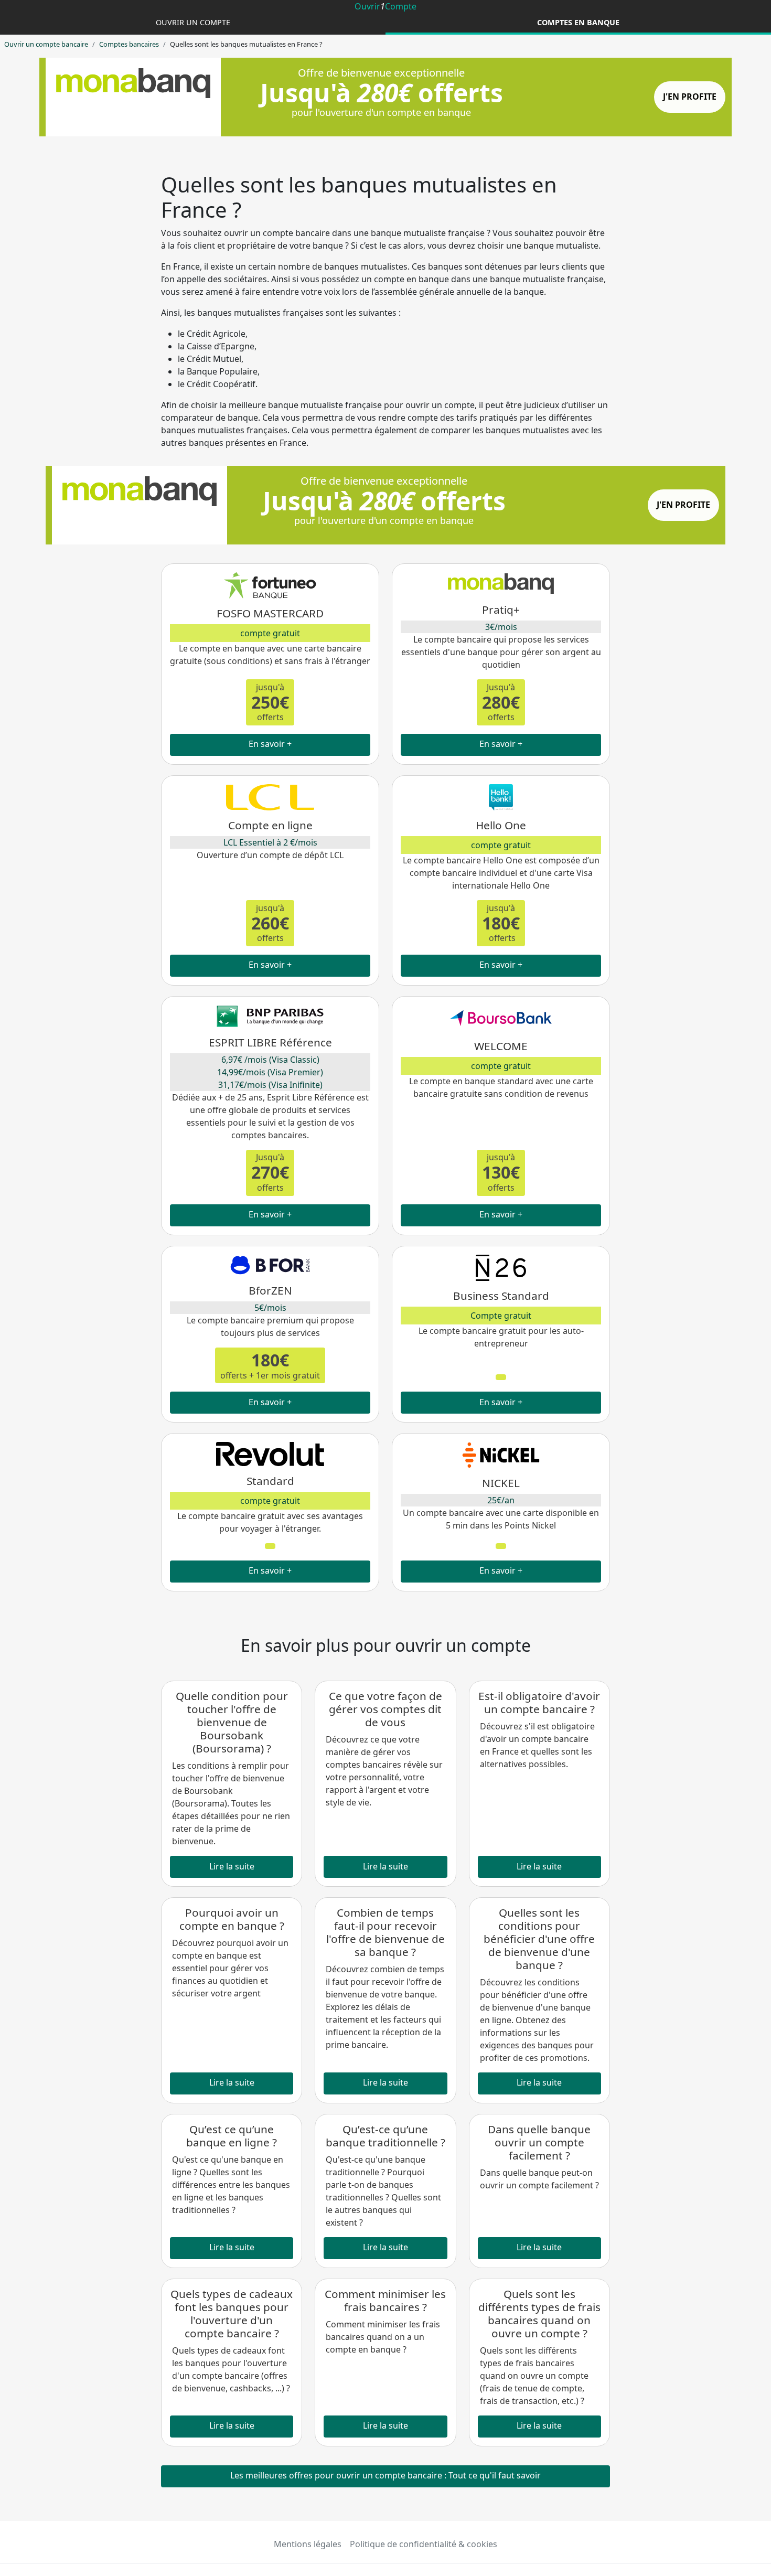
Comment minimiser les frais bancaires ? (385, 2300)
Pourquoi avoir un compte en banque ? (232, 1919)
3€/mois (501, 627)
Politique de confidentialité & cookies (424, 2544)
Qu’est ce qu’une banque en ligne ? (232, 2136)
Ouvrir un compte (193, 22)
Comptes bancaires (129, 44)
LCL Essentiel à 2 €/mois (270, 842)
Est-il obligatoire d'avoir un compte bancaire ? (539, 1702)
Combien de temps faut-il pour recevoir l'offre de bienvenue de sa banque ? (385, 1932)
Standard (270, 1481)
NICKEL (501, 1483)
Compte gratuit (501, 1316)
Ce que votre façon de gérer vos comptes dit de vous (385, 1709)
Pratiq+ (501, 610)
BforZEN (270, 1290)
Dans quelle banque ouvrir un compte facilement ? (539, 2142)
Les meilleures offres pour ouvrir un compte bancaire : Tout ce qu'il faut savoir (385, 2475)
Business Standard (501, 1296)
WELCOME (501, 1046)
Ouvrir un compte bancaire (46, 44)
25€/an (501, 1500)
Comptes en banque (578, 22)
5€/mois (270, 1308)
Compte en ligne (270, 825)
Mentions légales (308, 2544)
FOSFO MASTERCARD (270, 613)
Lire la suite (232, 1866)
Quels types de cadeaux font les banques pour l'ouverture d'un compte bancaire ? (232, 2313)
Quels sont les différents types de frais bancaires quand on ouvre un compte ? (539, 2313)
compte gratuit (270, 633)
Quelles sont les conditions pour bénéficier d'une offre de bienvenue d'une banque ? (539, 1939)
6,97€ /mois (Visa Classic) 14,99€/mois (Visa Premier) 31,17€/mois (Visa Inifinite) (270, 1072)
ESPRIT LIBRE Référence (270, 1042)
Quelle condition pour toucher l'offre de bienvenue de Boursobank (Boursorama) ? (232, 1722)
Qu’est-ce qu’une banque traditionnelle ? (385, 2136)
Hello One (501, 825)
